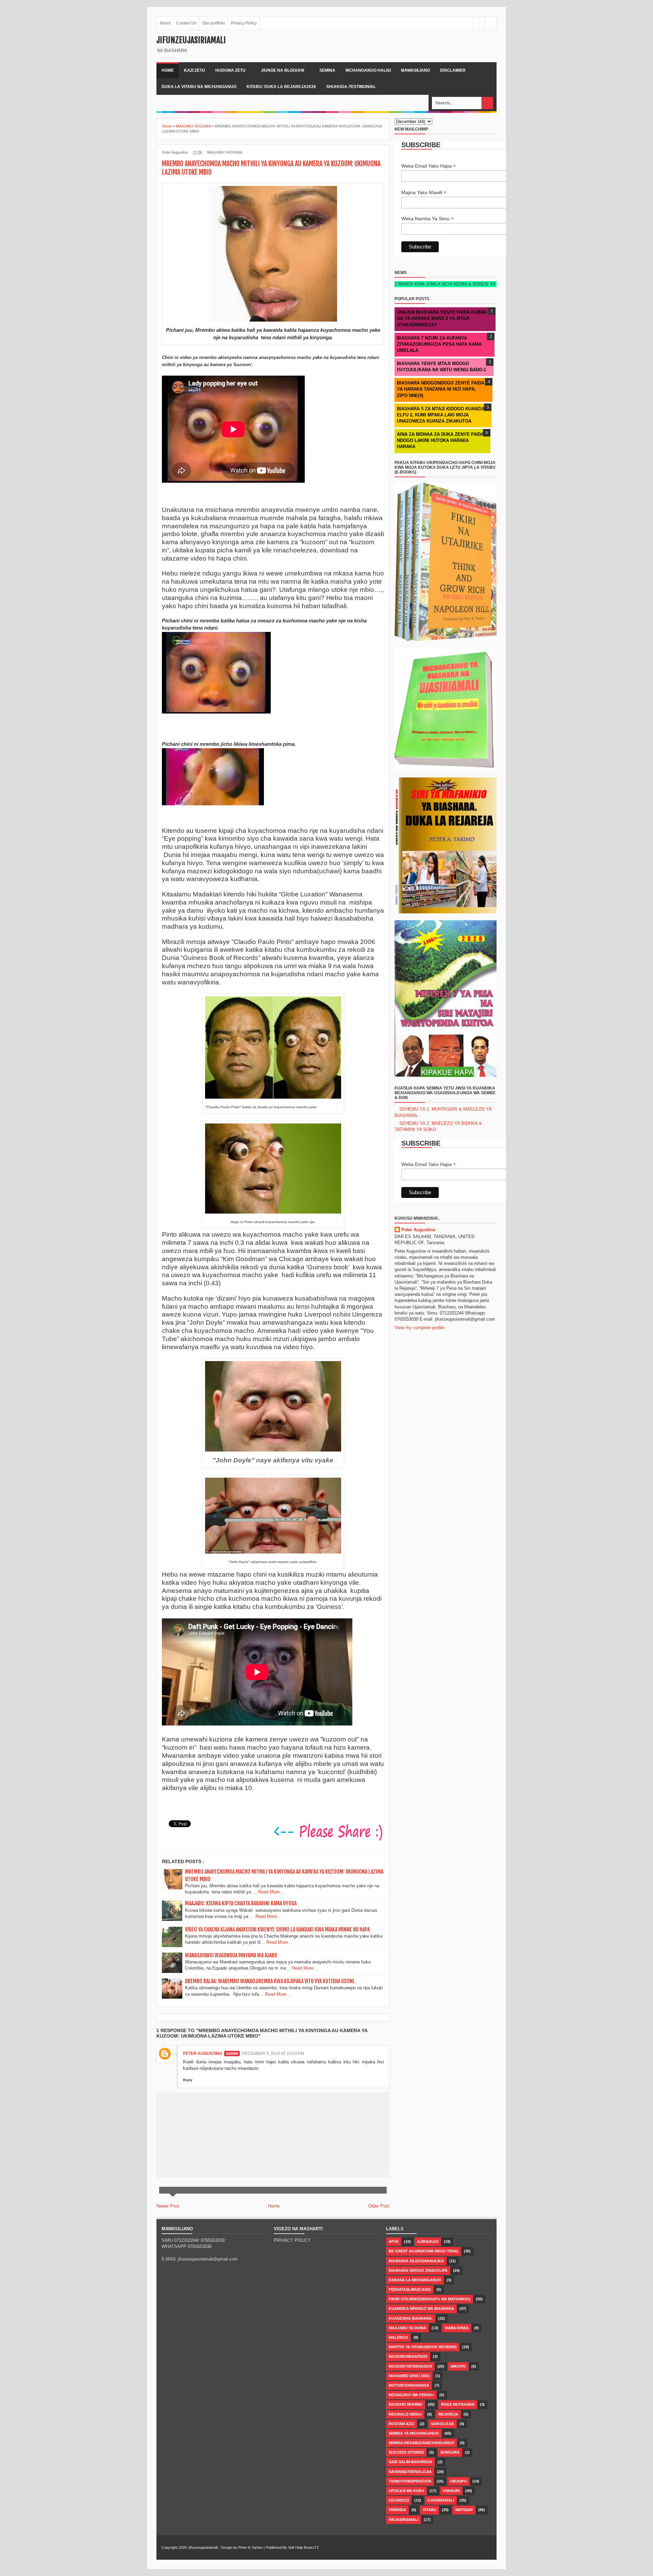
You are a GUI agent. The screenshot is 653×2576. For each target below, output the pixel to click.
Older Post (379, 2206)
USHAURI (451, 2491)
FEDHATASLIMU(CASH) (410, 2289)
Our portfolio (214, 23)
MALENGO (398, 2337)
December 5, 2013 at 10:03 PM (273, 2054)
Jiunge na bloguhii (282, 70)
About (165, 23)
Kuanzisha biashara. (411, 2318)
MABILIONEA (457, 2328)
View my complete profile (419, 1328)
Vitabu (430, 2510)
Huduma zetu (230, 70)
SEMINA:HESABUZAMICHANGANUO (422, 2443)
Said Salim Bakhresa (411, 2462)
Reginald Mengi (405, 2414)
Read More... (271, 1892)
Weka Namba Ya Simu (428, 219)
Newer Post (168, 2206)
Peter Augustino (203, 2054)
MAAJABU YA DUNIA (225, 152)
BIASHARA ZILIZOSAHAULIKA (416, 2261)
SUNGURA (450, 2452)
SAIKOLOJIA (442, 2424)
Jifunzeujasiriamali (191, 40)
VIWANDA (397, 2510)
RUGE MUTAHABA (458, 2404)
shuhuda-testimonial (351, 87)
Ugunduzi (399, 2500)
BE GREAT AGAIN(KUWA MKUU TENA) (424, 2251)
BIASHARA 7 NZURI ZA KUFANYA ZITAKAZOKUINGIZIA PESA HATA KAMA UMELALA (439, 344)
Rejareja (448, 2414)
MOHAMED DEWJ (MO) (409, 2376)
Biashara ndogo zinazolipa (418, 2270)
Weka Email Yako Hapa (429, 166)
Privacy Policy (244, 23)
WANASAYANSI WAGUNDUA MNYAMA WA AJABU (231, 1955)
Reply (188, 2080)
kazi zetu (195, 70)
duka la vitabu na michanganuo (199, 87)
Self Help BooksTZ (304, 2547)
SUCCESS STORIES (406, 2452)
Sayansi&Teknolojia (410, 2472)
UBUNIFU (458, 2481)
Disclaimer (453, 70)
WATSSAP (464, 2510)
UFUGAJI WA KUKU (406, 2491)
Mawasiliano (415, 70)
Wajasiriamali (404, 2520)
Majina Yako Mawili (424, 193)
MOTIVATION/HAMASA (409, 2385)
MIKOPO (458, 2366)
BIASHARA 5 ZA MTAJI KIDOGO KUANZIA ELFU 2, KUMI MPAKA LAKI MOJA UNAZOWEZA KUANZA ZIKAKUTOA (441, 415)
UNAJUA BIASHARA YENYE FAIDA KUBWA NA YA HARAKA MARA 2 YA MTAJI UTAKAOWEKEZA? (442, 318)
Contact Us (186, 23)
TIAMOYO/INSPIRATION (410, 2481)
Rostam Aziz (401, 2424)
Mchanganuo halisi (368, 70)
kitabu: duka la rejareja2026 (281, 87)
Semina (327, 70)
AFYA (394, 2242)
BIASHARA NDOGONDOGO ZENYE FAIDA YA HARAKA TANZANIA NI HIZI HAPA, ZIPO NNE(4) (441, 389)
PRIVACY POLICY (292, 2240)
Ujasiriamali (441, 2500)
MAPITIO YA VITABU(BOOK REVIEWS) (423, 2347)
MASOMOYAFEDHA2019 (410, 2366)
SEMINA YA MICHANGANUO (414, 2433)
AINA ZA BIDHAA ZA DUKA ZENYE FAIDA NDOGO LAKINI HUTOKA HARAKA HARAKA (440, 440)
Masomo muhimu (406, 2404)
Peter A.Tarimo (250, 2547)
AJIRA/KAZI (428, 2242)
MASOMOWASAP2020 (408, 2356)
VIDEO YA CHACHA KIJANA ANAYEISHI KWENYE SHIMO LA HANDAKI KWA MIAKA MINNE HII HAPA (277, 1929)
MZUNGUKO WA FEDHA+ (411, 2395)
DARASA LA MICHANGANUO (415, 2280)
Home (168, 70)
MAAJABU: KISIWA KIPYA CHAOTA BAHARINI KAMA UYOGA (241, 1903)
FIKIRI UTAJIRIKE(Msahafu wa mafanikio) (430, 2299)
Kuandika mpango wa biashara (421, 2308)
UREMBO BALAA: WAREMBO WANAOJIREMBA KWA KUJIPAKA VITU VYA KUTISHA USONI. (270, 1981)
